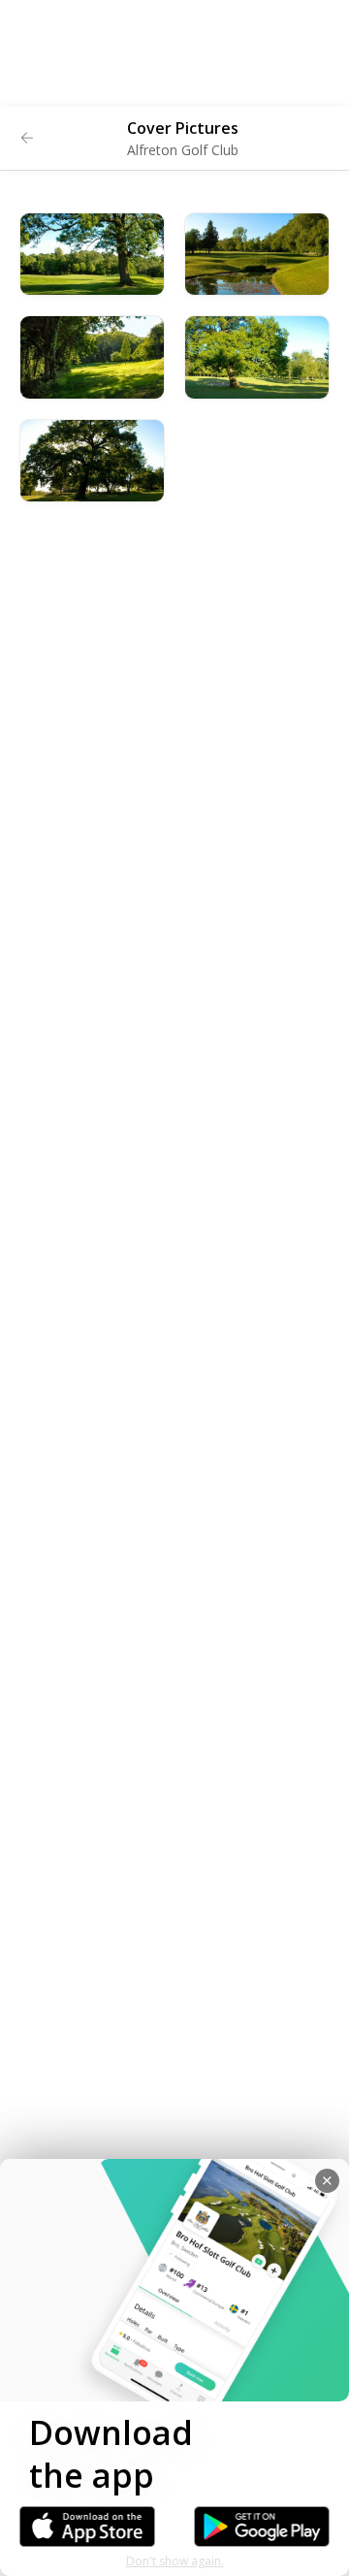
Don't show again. (175, 2561)
